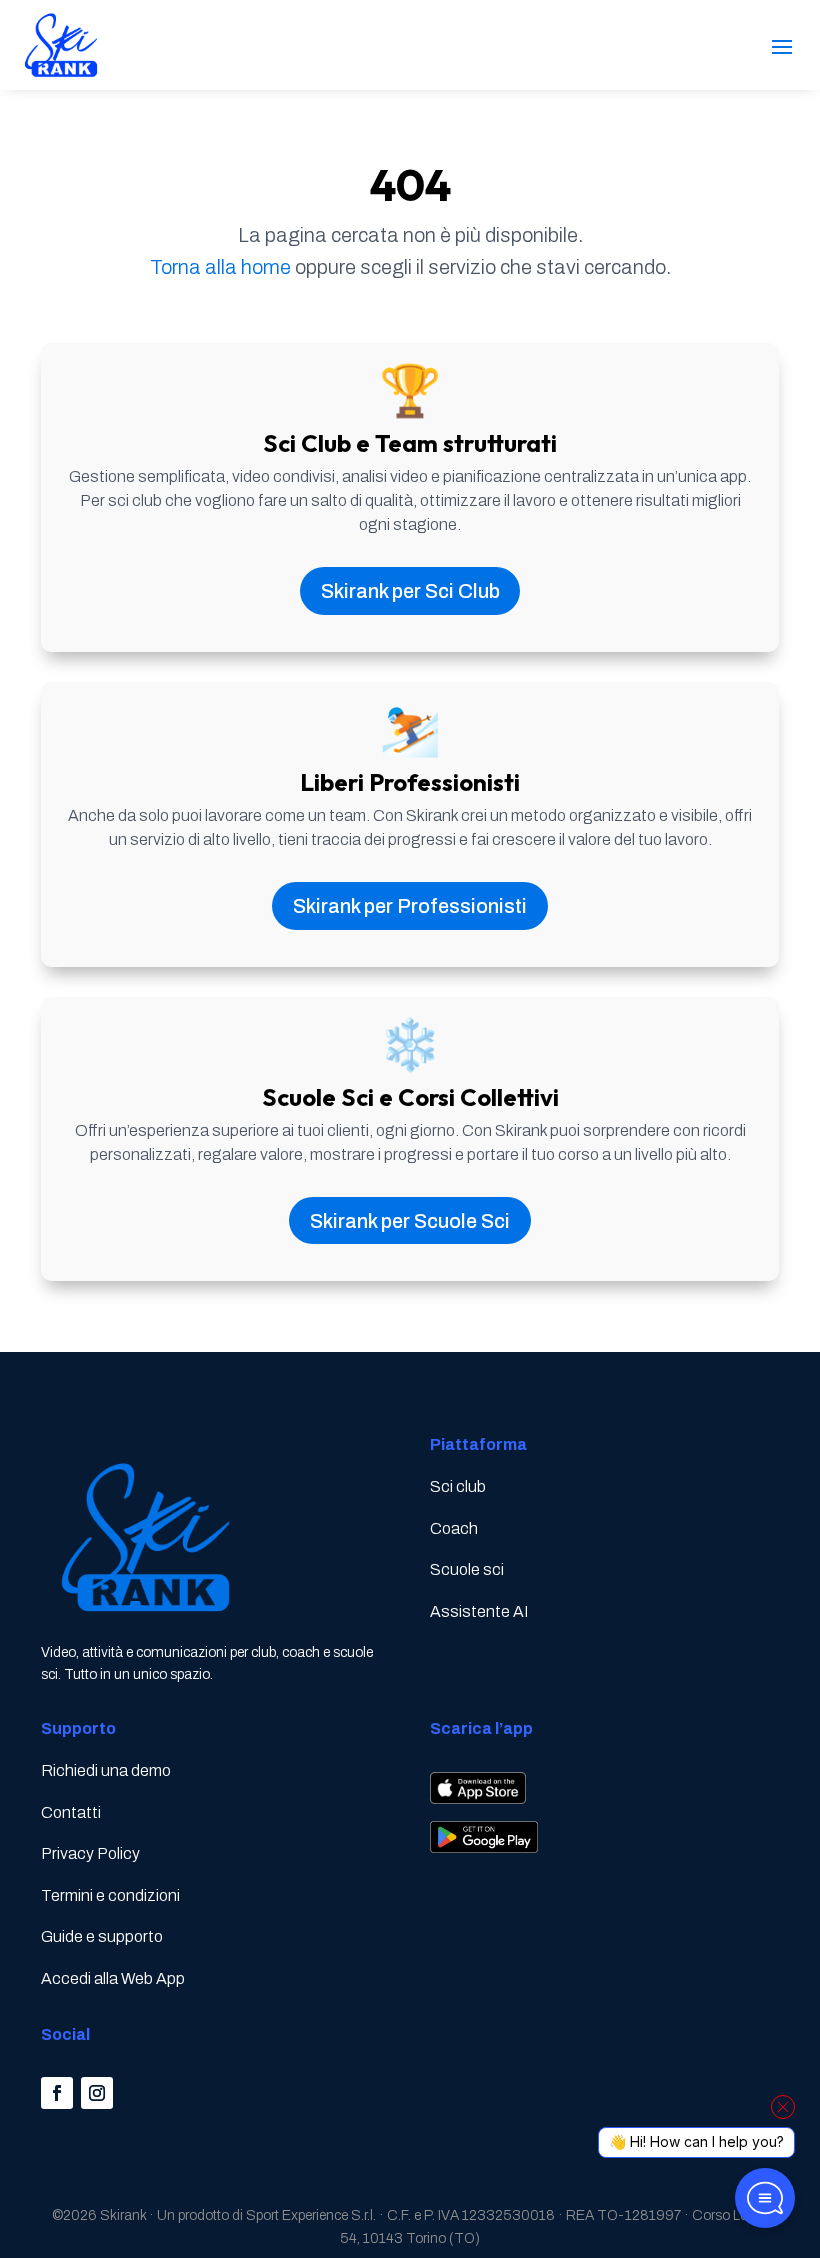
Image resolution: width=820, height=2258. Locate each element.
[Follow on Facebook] (57, 2093)
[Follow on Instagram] (97, 2093)
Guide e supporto (102, 1936)
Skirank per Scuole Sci (410, 1221)
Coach (454, 1528)
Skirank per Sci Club (410, 591)
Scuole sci (467, 1569)
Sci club (458, 1486)
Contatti (71, 1812)
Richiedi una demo (106, 1770)
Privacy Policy (90, 1853)
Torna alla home (220, 267)
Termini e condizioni (110, 1895)
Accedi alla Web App (113, 1978)
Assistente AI (479, 1611)
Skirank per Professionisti (410, 906)
